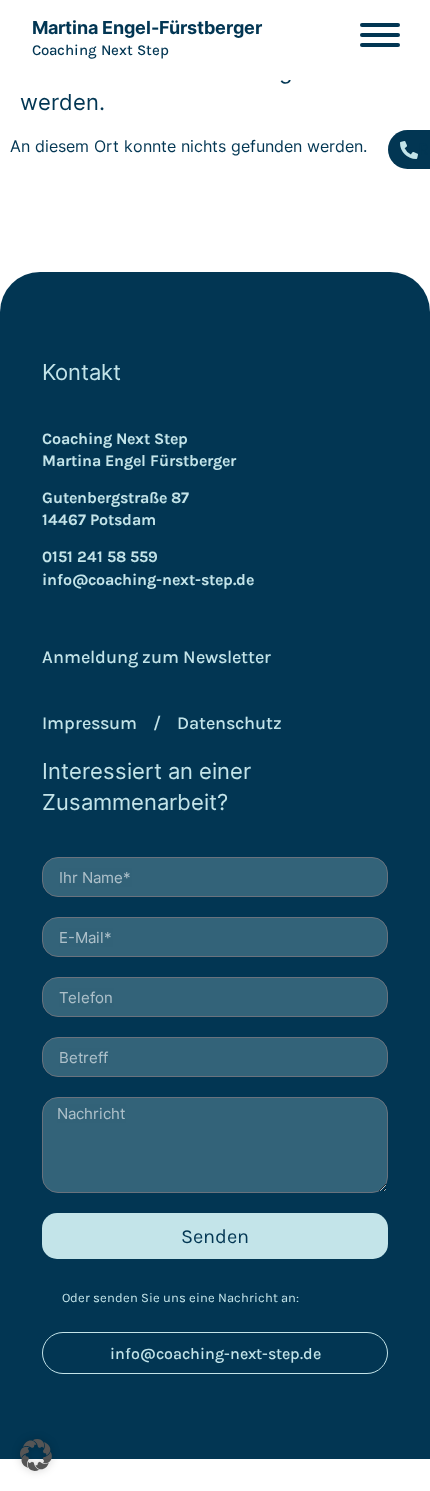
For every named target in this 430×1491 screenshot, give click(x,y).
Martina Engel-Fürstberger (147, 27)
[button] (36, 1455)
